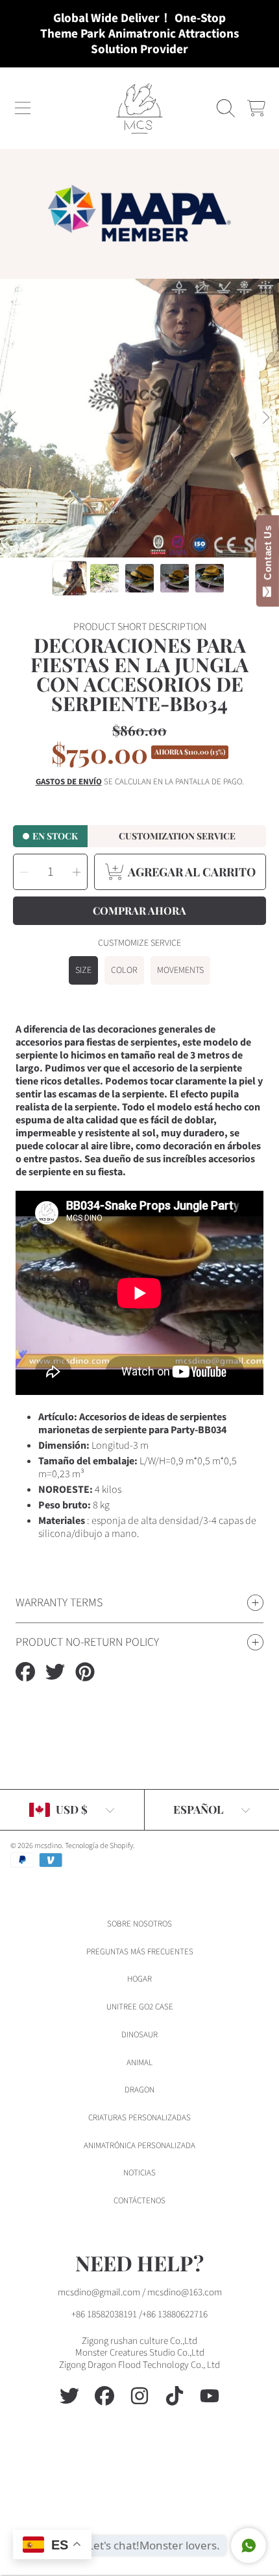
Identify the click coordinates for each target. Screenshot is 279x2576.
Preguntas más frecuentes (140, 1952)
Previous (14, 418)
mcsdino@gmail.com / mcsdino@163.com (140, 2292)
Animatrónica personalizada (139, 2146)
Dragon (139, 2090)
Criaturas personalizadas (139, 2118)
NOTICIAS (139, 2173)
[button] (23, 108)
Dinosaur (139, 2035)
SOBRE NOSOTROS (139, 1924)
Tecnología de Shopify (99, 1846)
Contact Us (268, 556)
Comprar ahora (139, 910)
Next (265, 418)
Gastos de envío (69, 782)
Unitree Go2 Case (140, 2007)
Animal (139, 2063)
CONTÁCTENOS (139, 2201)
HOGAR (139, 1979)
